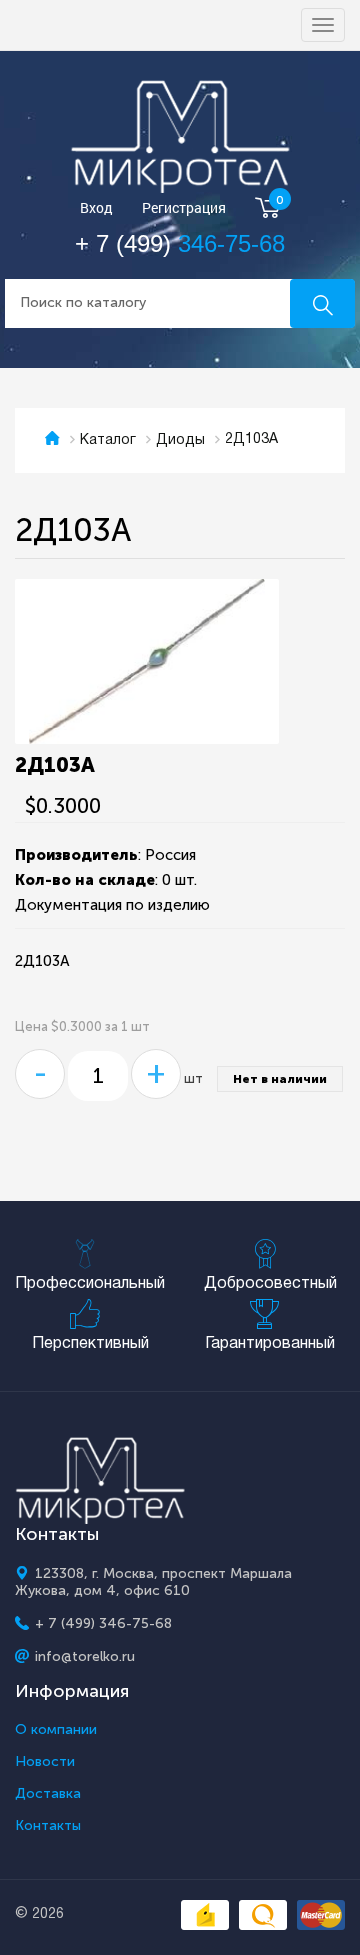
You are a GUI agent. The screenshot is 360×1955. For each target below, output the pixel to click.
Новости (45, 1762)
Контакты (48, 1826)
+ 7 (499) (180, 243)
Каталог (108, 440)
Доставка (48, 1794)
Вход (96, 208)
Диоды (180, 440)
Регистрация (184, 208)
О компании (56, 1730)
